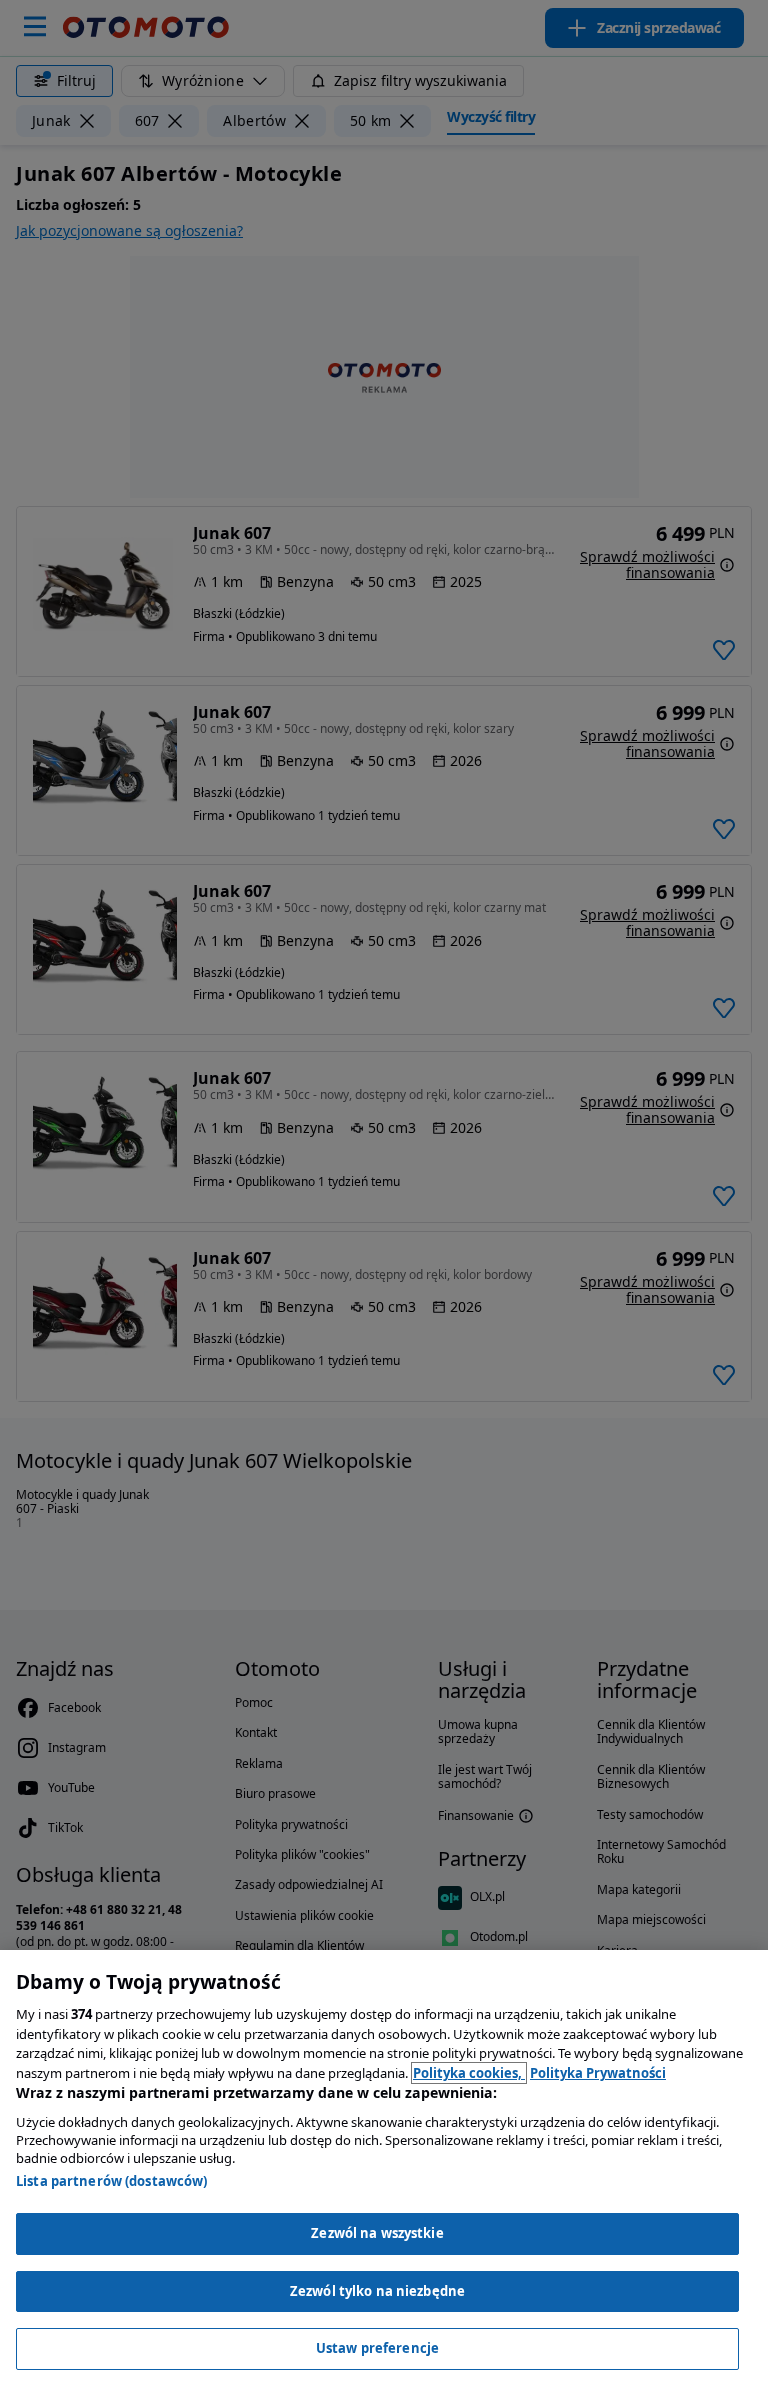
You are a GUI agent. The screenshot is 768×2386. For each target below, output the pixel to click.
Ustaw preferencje (377, 2348)
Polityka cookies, (469, 2073)
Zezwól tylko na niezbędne (377, 2291)
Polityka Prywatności (598, 2073)
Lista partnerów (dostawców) (112, 2181)
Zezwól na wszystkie (377, 2233)
